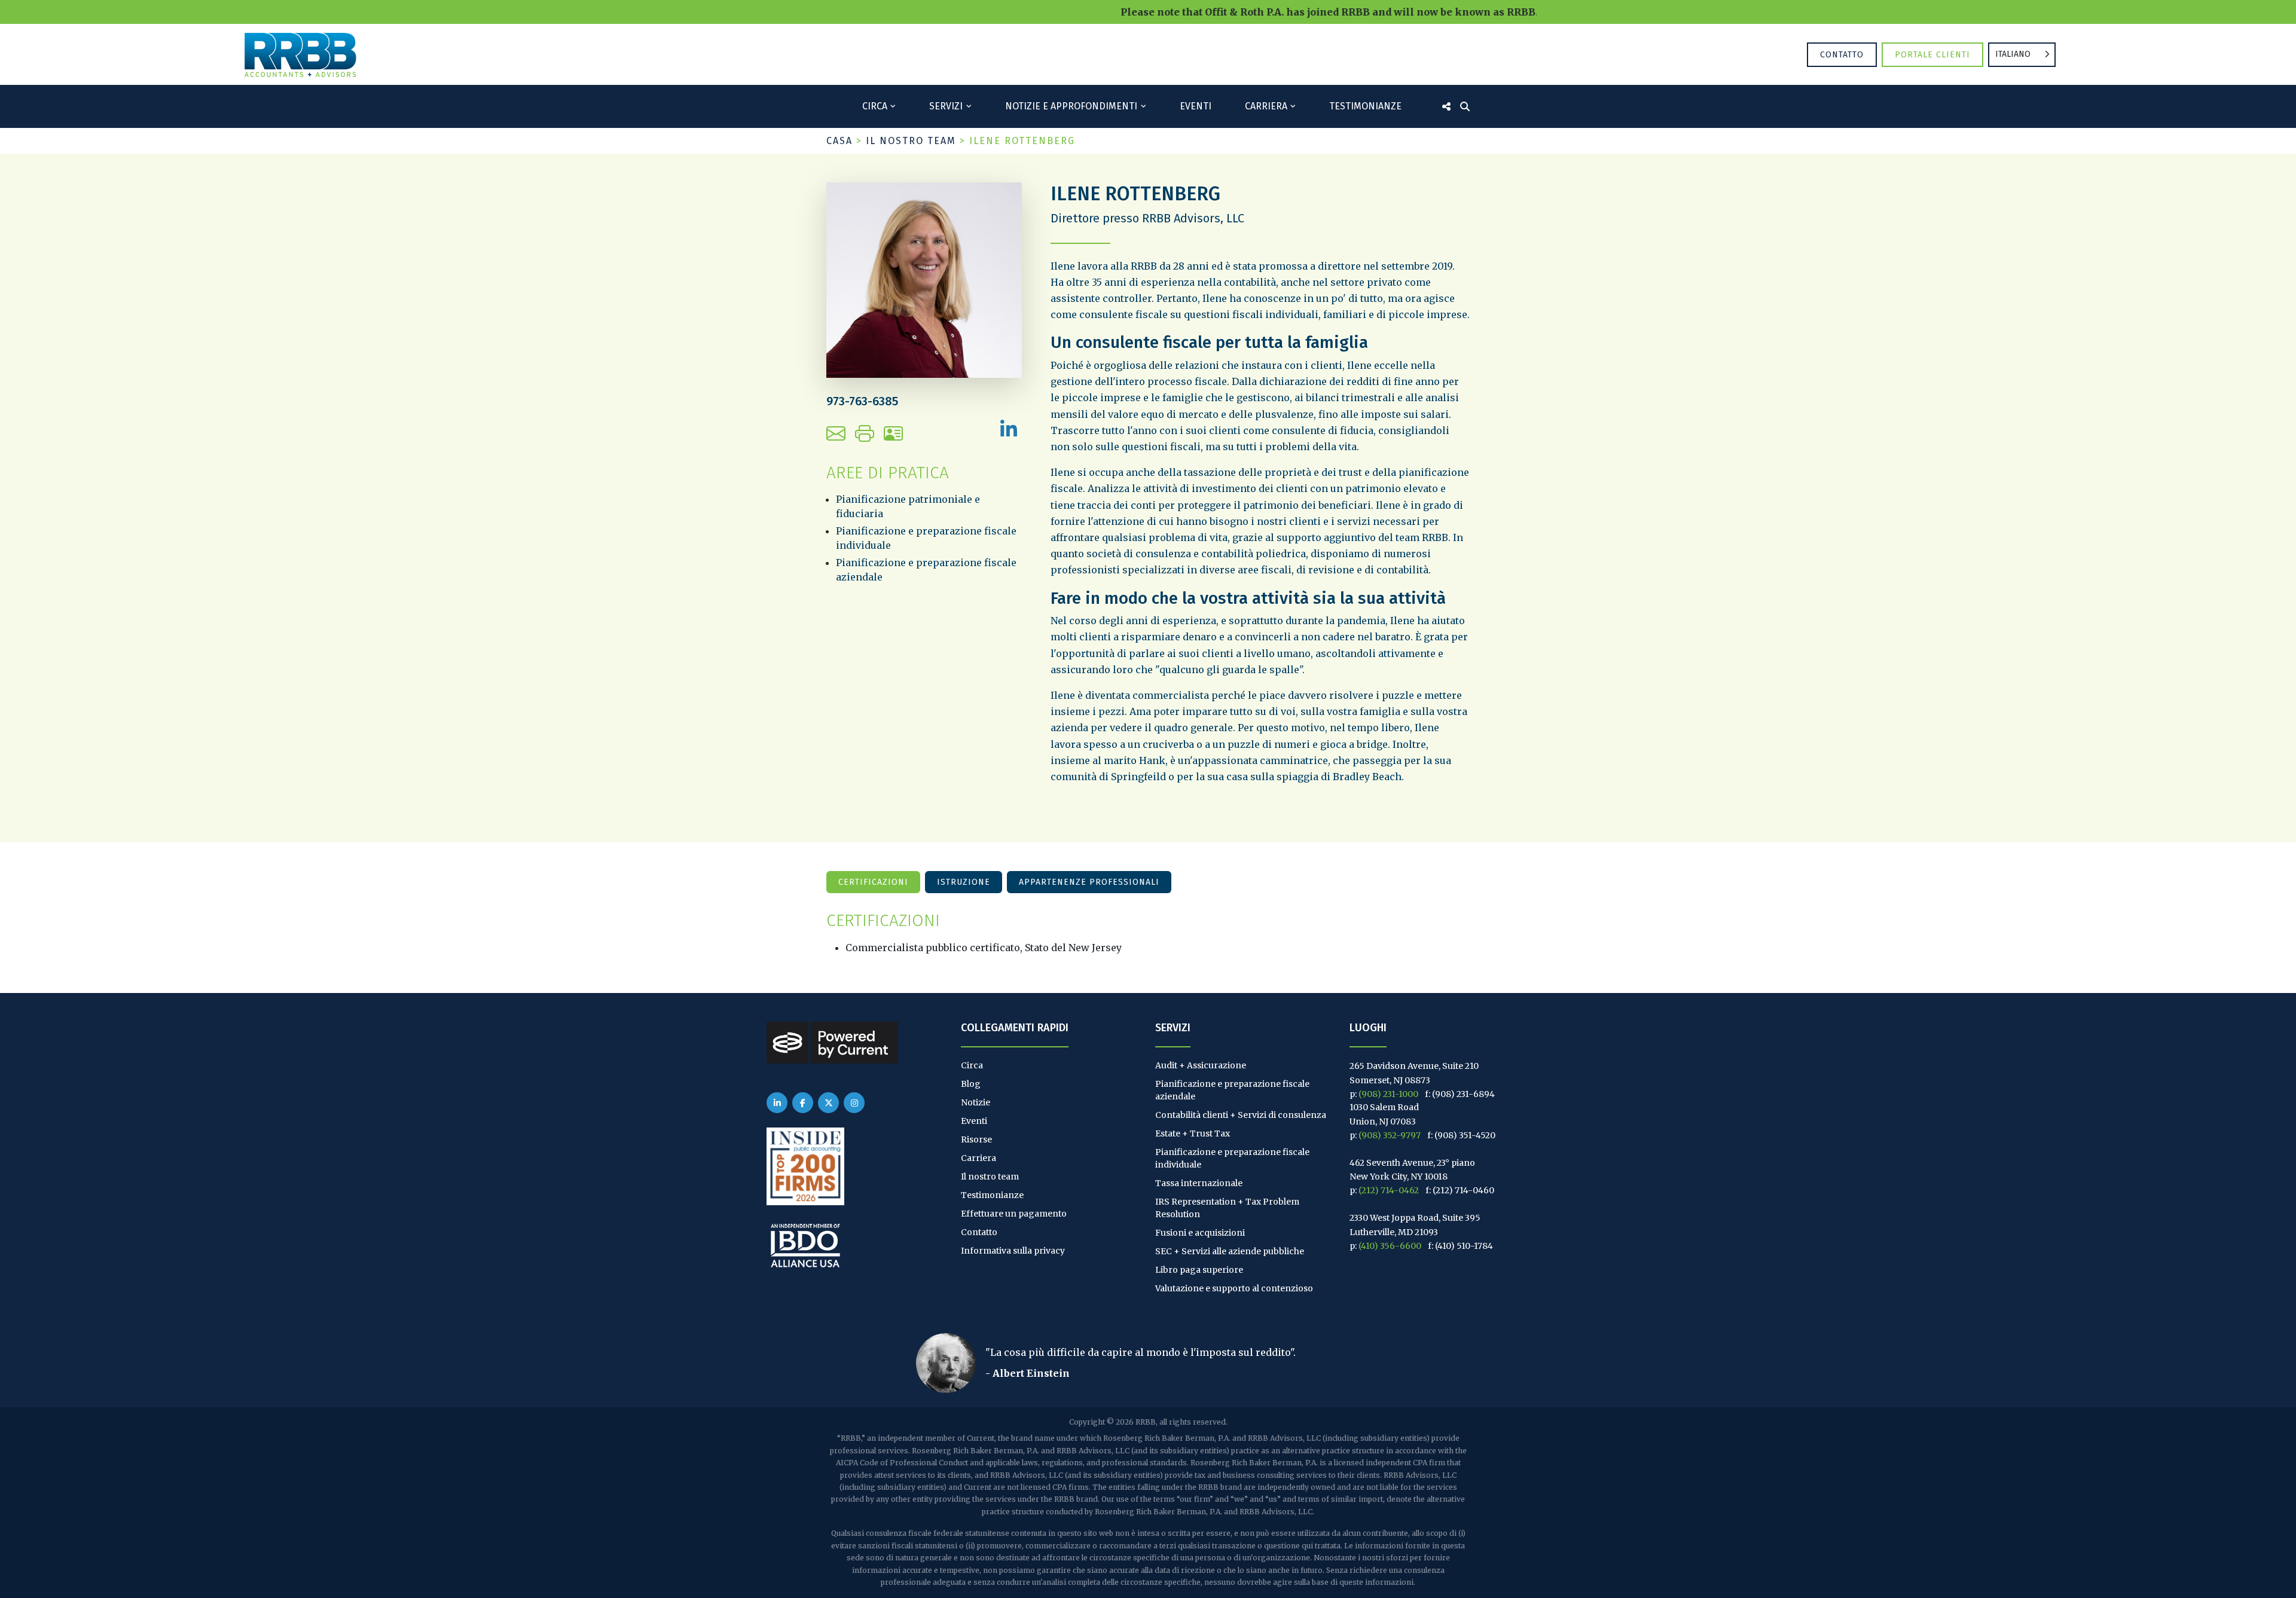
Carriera (1266, 106)
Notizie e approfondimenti (1071, 106)
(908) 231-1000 (1388, 1094)
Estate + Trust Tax (1193, 1133)
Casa (839, 141)
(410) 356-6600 (1390, 1246)
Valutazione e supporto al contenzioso (1234, 1288)
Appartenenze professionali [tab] (1089, 882)
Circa (875, 106)
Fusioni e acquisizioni (1200, 1233)
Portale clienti (1932, 55)
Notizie (976, 1102)
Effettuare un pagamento (1014, 1214)
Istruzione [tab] (964, 882)
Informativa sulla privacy (1013, 1251)
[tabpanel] (1148, 933)
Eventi (1196, 106)
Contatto (1842, 55)
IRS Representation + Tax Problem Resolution (1227, 1208)
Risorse (976, 1139)
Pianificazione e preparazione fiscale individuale (1232, 1158)
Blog (971, 1084)
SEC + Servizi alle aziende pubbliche (1230, 1251)
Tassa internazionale (1199, 1183)
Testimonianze (1365, 106)
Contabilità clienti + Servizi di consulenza (1241, 1115)
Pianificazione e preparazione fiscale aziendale (1232, 1090)
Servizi (946, 106)
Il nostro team (911, 141)
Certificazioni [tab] (873, 882)
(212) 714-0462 (1389, 1190)
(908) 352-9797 (1390, 1135)
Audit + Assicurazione (1201, 1065)
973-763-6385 (862, 401)
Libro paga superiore (1199, 1270)
